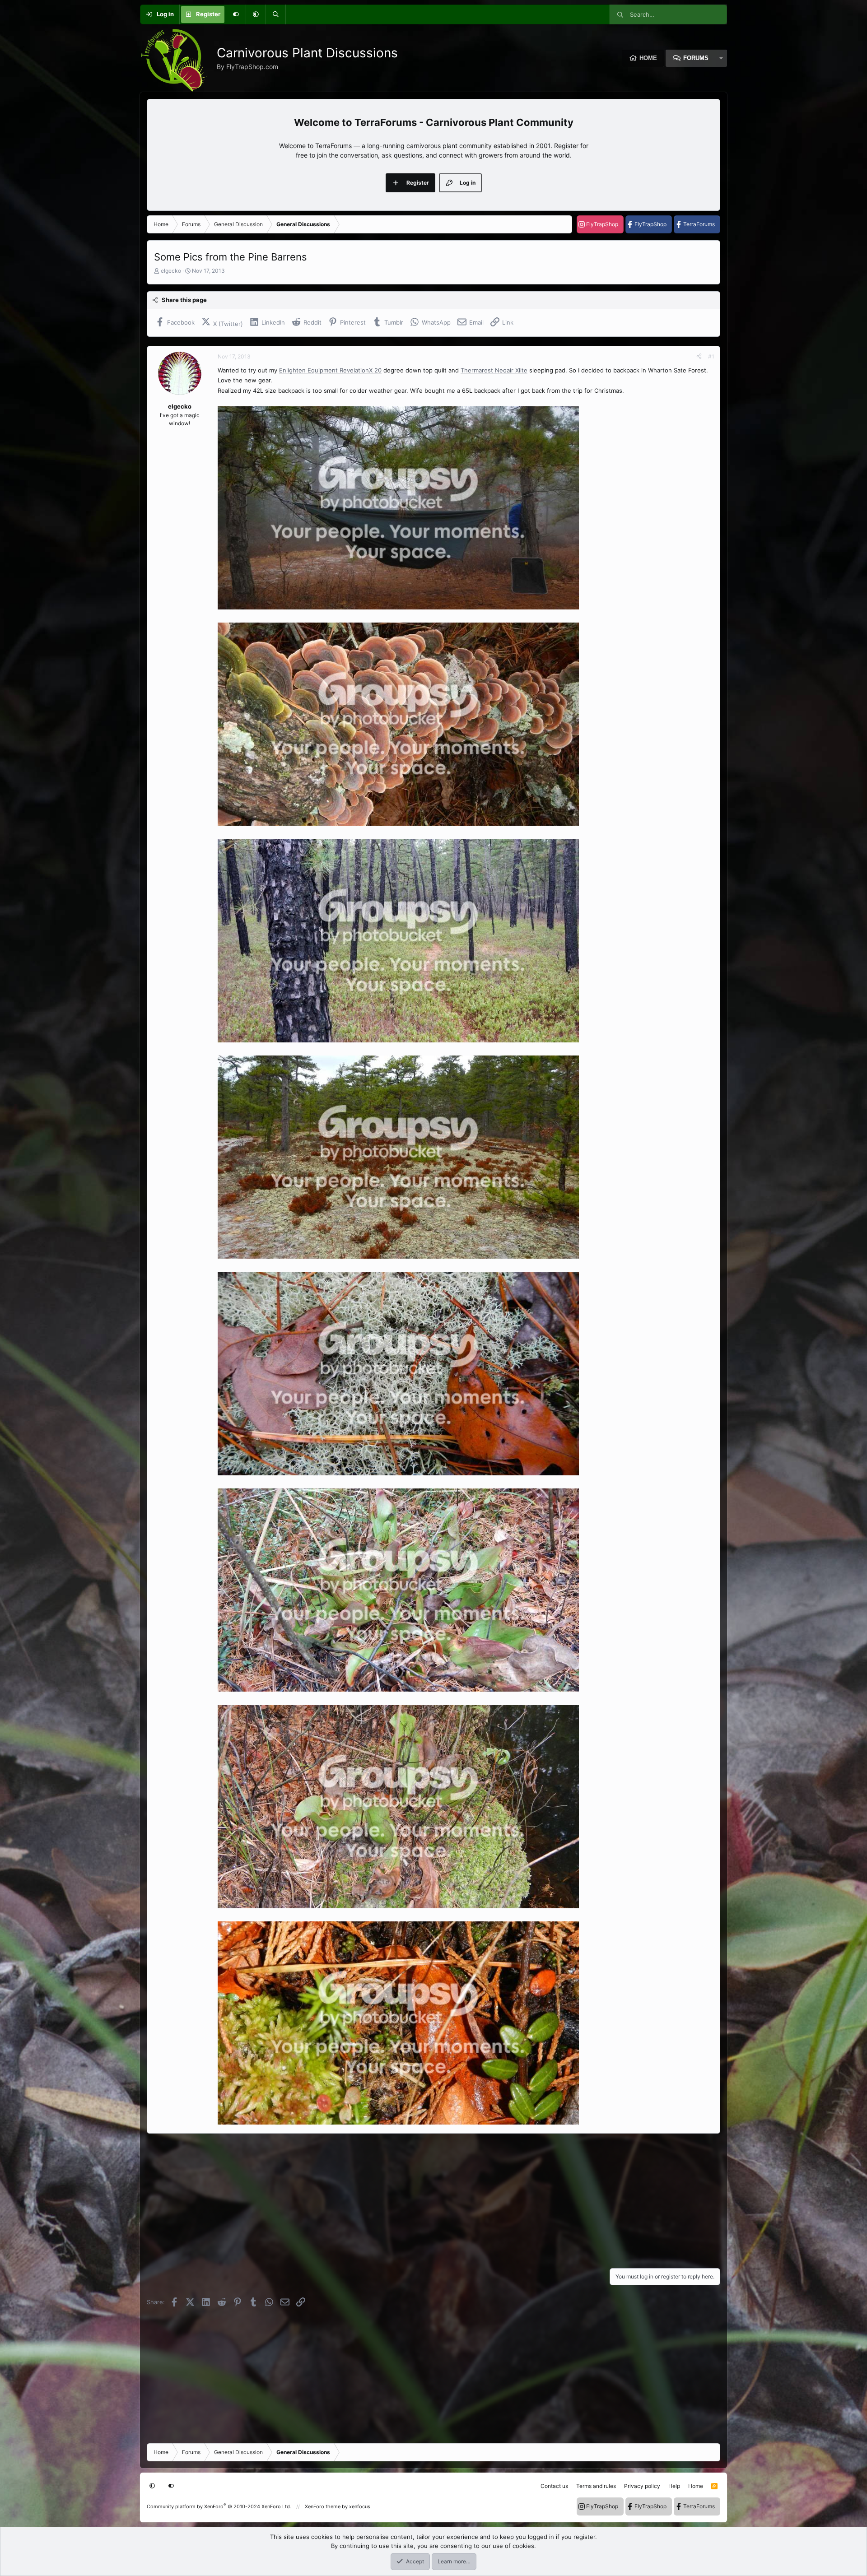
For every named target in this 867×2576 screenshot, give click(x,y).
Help (674, 2486)
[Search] (275, 14)
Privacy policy (642, 2486)
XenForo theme (323, 2506)
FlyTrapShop (602, 224)
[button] (256, 14)
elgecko (171, 271)
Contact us (554, 2486)
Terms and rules (596, 2486)
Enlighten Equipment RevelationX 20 (330, 370)
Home (648, 58)
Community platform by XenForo (219, 2506)
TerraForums (699, 224)
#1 (711, 356)
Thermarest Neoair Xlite (494, 370)
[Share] (699, 357)
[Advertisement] (418, 2198)
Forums (696, 58)
